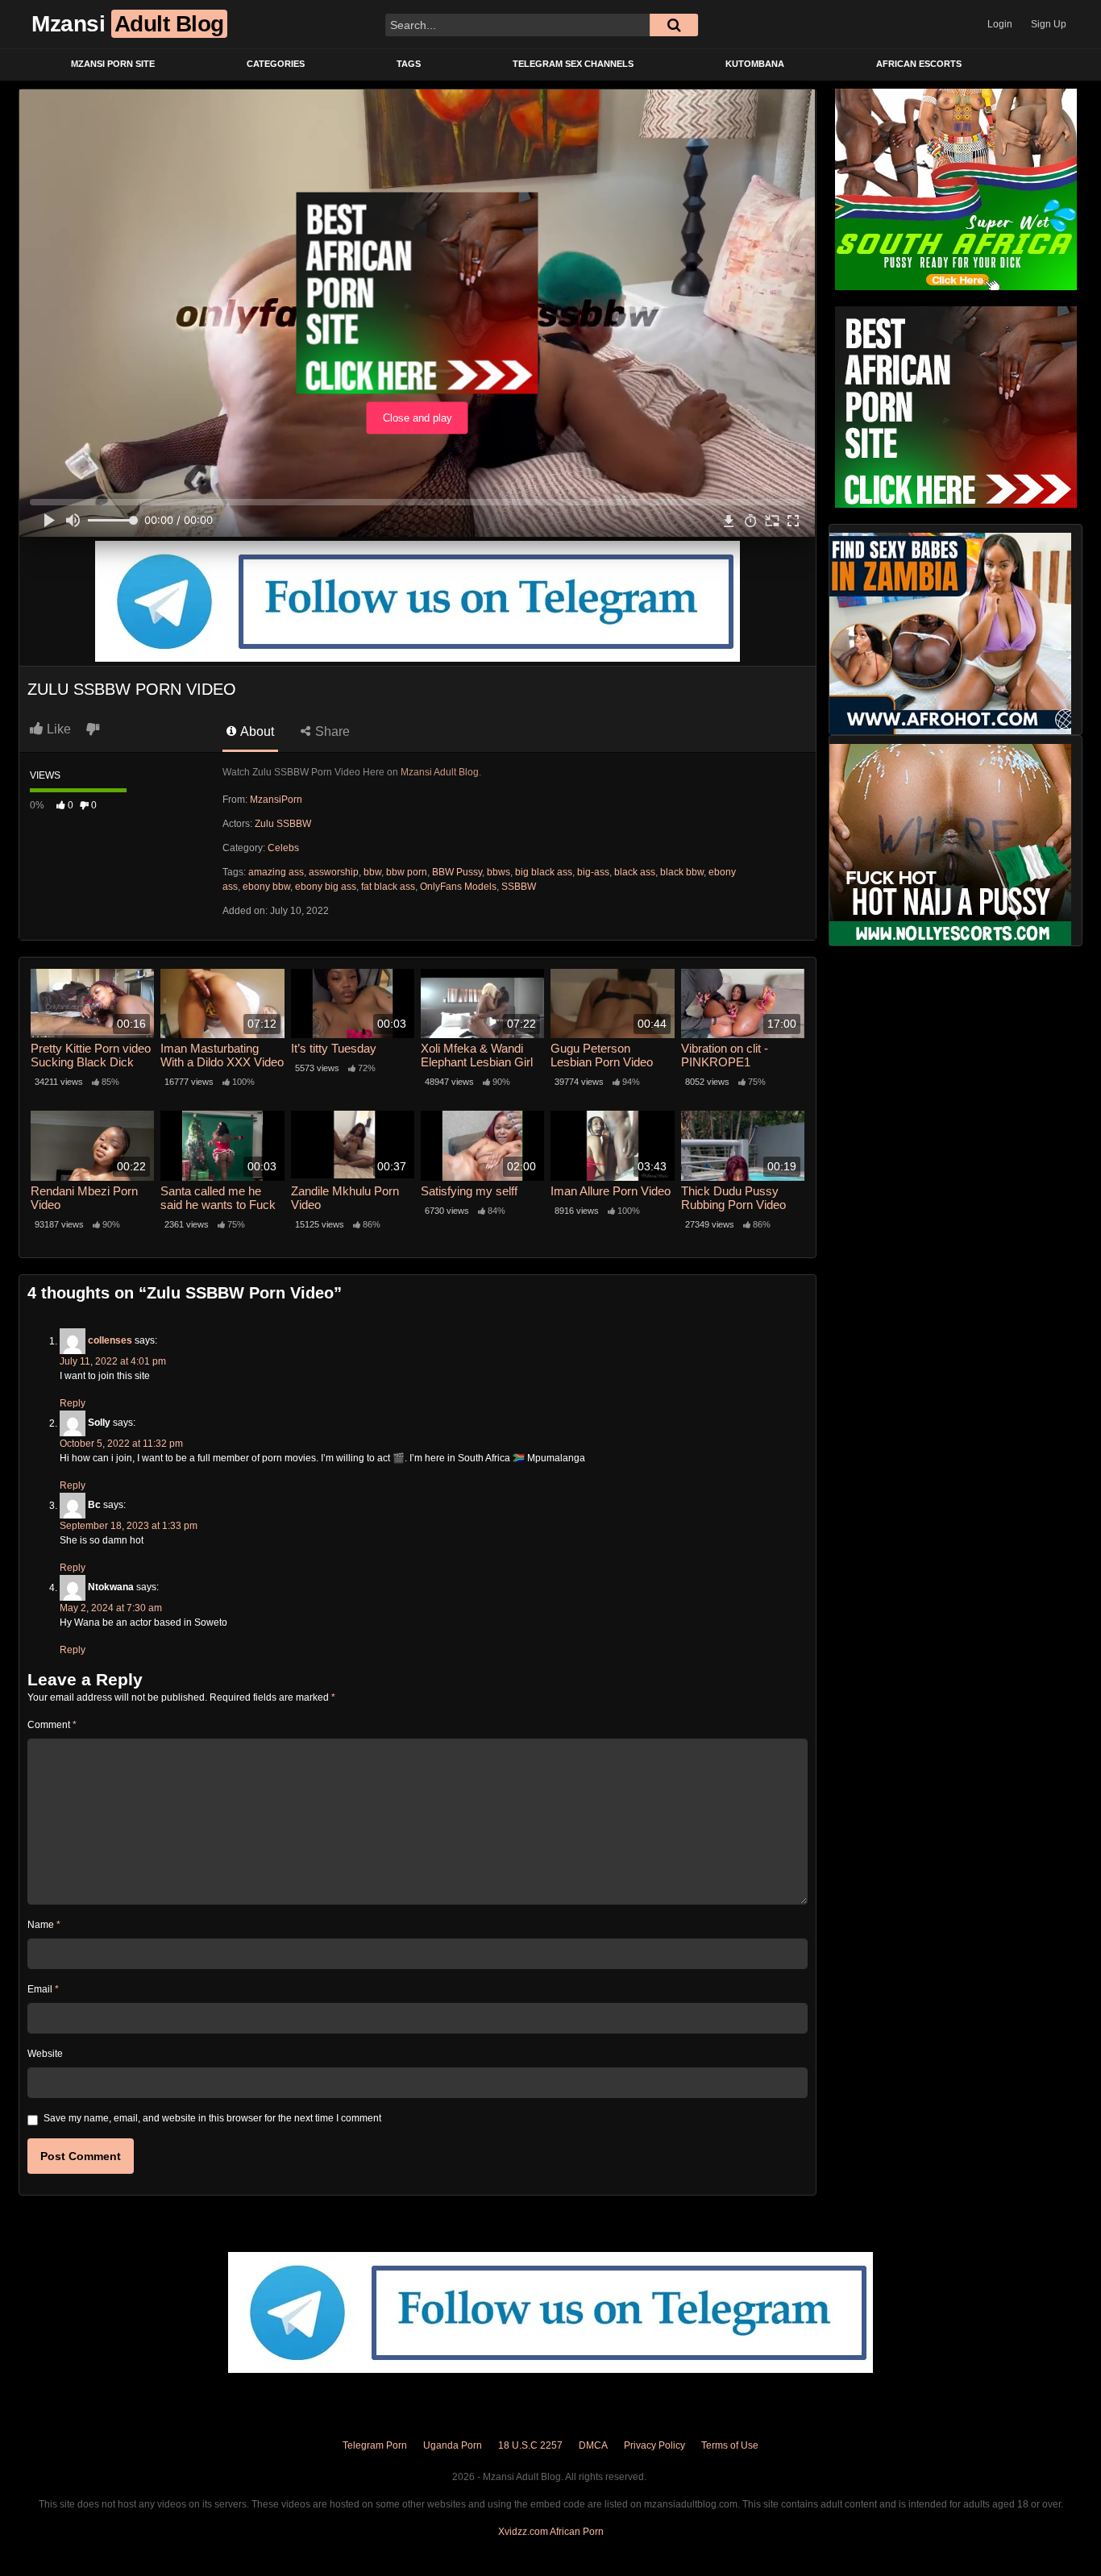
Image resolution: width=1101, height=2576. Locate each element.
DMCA (593, 2445)
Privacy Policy (654, 2445)
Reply (73, 1403)
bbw (372, 872)
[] (674, 25)
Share (331, 731)
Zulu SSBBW (283, 824)
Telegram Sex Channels (573, 64)
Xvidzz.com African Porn (551, 2532)
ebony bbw (266, 887)
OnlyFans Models (458, 887)
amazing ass (276, 872)
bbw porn (407, 872)
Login (1000, 24)
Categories (276, 64)
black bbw (682, 872)
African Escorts (919, 64)
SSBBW (519, 887)
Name (44, 1925)
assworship (334, 872)
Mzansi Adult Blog (440, 772)
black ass (635, 872)
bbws (499, 872)
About (256, 731)
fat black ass (388, 887)
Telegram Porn (375, 2445)
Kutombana (755, 64)
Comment (52, 1725)
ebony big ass (326, 887)
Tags (409, 64)
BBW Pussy (457, 872)
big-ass (593, 872)
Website (45, 2054)
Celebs (283, 848)
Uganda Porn (453, 2445)
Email (43, 1989)
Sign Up (1049, 24)
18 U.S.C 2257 (530, 2445)
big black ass (544, 872)
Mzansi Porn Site (113, 64)
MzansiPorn (276, 800)
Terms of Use (730, 2445)
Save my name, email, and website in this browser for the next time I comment (212, 2118)
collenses (110, 1341)
